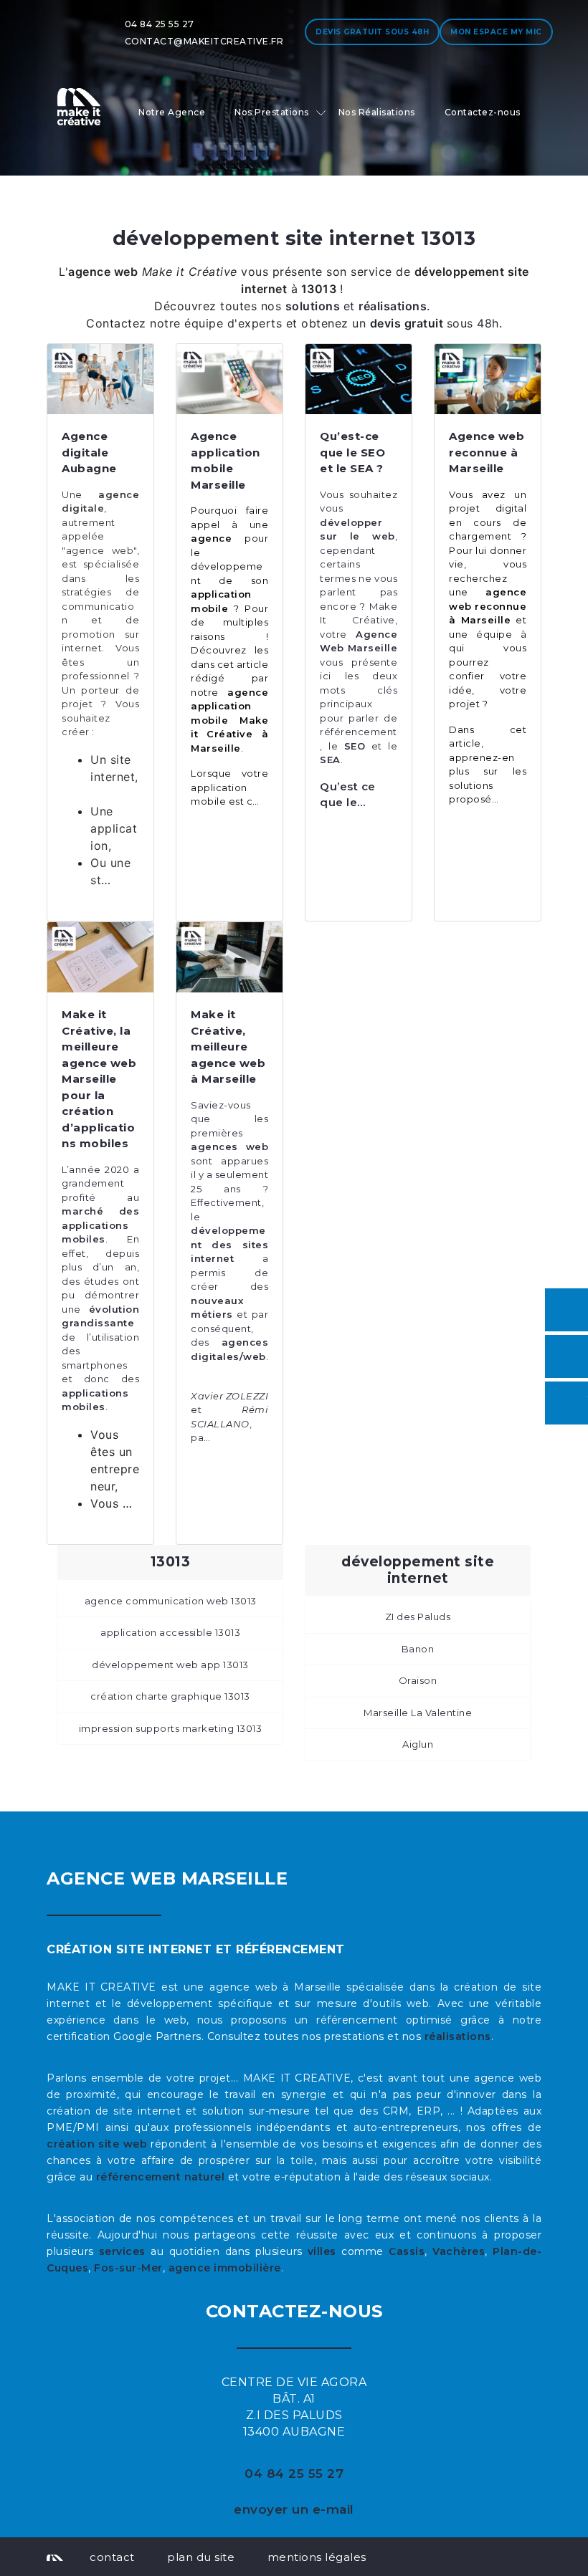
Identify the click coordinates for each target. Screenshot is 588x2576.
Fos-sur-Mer (128, 2268)
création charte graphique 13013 (170, 1696)
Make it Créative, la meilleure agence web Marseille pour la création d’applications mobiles (99, 1079)
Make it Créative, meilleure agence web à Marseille (228, 1047)
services (122, 2251)
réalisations (458, 2036)
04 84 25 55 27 (160, 24)
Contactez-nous (483, 112)
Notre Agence (172, 112)
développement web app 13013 (170, 1665)
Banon (418, 1649)
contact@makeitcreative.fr (204, 41)
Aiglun (418, 1744)
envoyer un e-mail (294, 2509)
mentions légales (317, 2557)
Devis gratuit (372, 32)
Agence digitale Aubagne (89, 452)
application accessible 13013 (170, 1632)
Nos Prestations (272, 112)
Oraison (418, 1680)
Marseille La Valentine (418, 1713)
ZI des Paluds (418, 1617)
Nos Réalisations (377, 112)
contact (112, 2557)
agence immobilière (225, 2268)
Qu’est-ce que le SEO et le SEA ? (352, 452)
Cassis (407, 2251)
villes (322, 2251)
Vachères (459, 2251)
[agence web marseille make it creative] (55, 2557)
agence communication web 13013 (171, 1601)
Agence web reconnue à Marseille (487, 452)
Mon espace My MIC (496, 32)
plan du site (201, 2557)
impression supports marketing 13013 (171, 1728)
